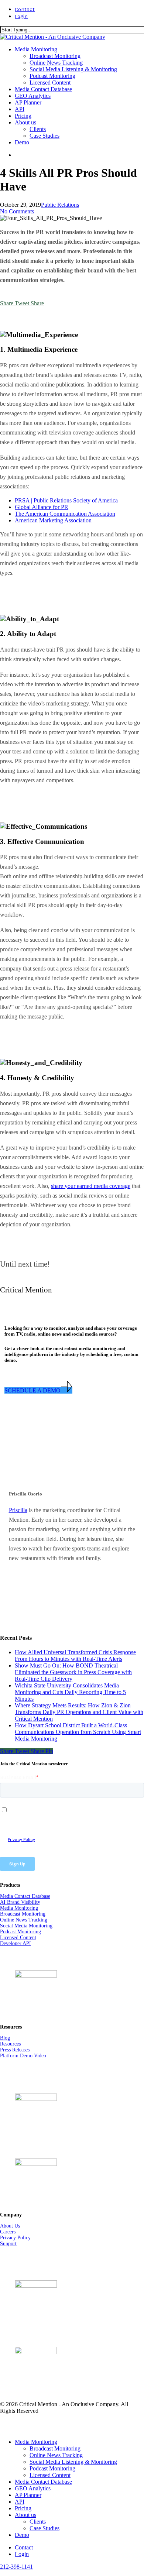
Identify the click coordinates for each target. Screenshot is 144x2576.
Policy (24, 2238)
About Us (10, 2226)
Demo (22, 2535)
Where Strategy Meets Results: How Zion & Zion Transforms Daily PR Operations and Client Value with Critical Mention (79, 1712)
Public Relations (60, 205)
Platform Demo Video (23, 2056)
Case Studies (44, 2528)
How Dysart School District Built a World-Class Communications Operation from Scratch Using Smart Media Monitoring (78, 1732)
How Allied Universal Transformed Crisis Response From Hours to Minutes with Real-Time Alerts (75, 1655)
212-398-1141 (16, 2567)
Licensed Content (18, 1938)
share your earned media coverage (91, 1186)
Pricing (23, 2508)
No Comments (17, 211)
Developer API (16, 1943)
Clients (38, 2522)
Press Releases (15, 2050)
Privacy (9, 2238)
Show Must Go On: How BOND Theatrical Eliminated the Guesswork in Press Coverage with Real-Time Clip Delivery (73, 1672)
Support (8, 2244)
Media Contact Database (25, 1896)
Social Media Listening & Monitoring (73, 2462)
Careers (8, 2232)
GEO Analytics (33, 2488)
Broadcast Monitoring (23, 1914)
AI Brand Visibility (20, 1902)
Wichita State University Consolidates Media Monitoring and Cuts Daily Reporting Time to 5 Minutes (70, 1692)
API (20, 2502)
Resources (10, 2044)
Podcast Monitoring (20, 1932)
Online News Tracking (24, 1920)
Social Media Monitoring (26, 1926)
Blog (5, 2038)
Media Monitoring (19, 1908)
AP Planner (28, 2495)
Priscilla (18, 1510)
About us (25, 2515)
